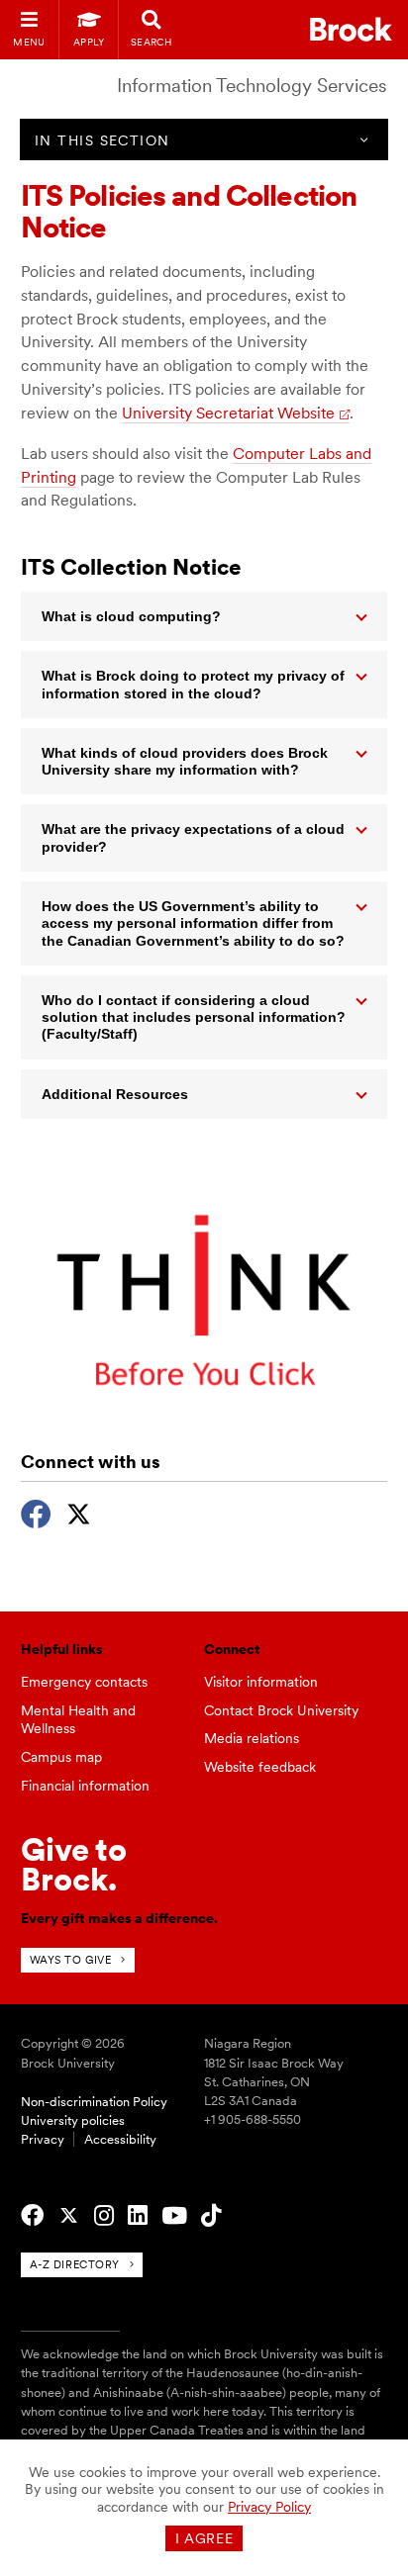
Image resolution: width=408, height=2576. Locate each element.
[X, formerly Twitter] (79, 1512)
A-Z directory (75, 2264)
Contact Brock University (281, 1710)
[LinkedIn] (138, 2216)
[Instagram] (104, 2216)
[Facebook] (36, 1512)
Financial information (85, 1786)
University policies (73, 2120)
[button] (204, 616)
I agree (204, 2538)
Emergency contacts (84, 1682)
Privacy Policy (269, 2507)
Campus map (61, 1757)
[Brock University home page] (351, 29)
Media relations (252, 1738)
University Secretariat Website (228, 413)
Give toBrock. (74, 1864)
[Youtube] (174, 2216)
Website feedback (260, 1767)
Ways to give (71, 1960)
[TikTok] (211, 2216)
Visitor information (261, 1682)
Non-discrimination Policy (94, 2102)
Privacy (43, 2139)
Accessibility (120, 2139)
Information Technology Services (252, 86)
